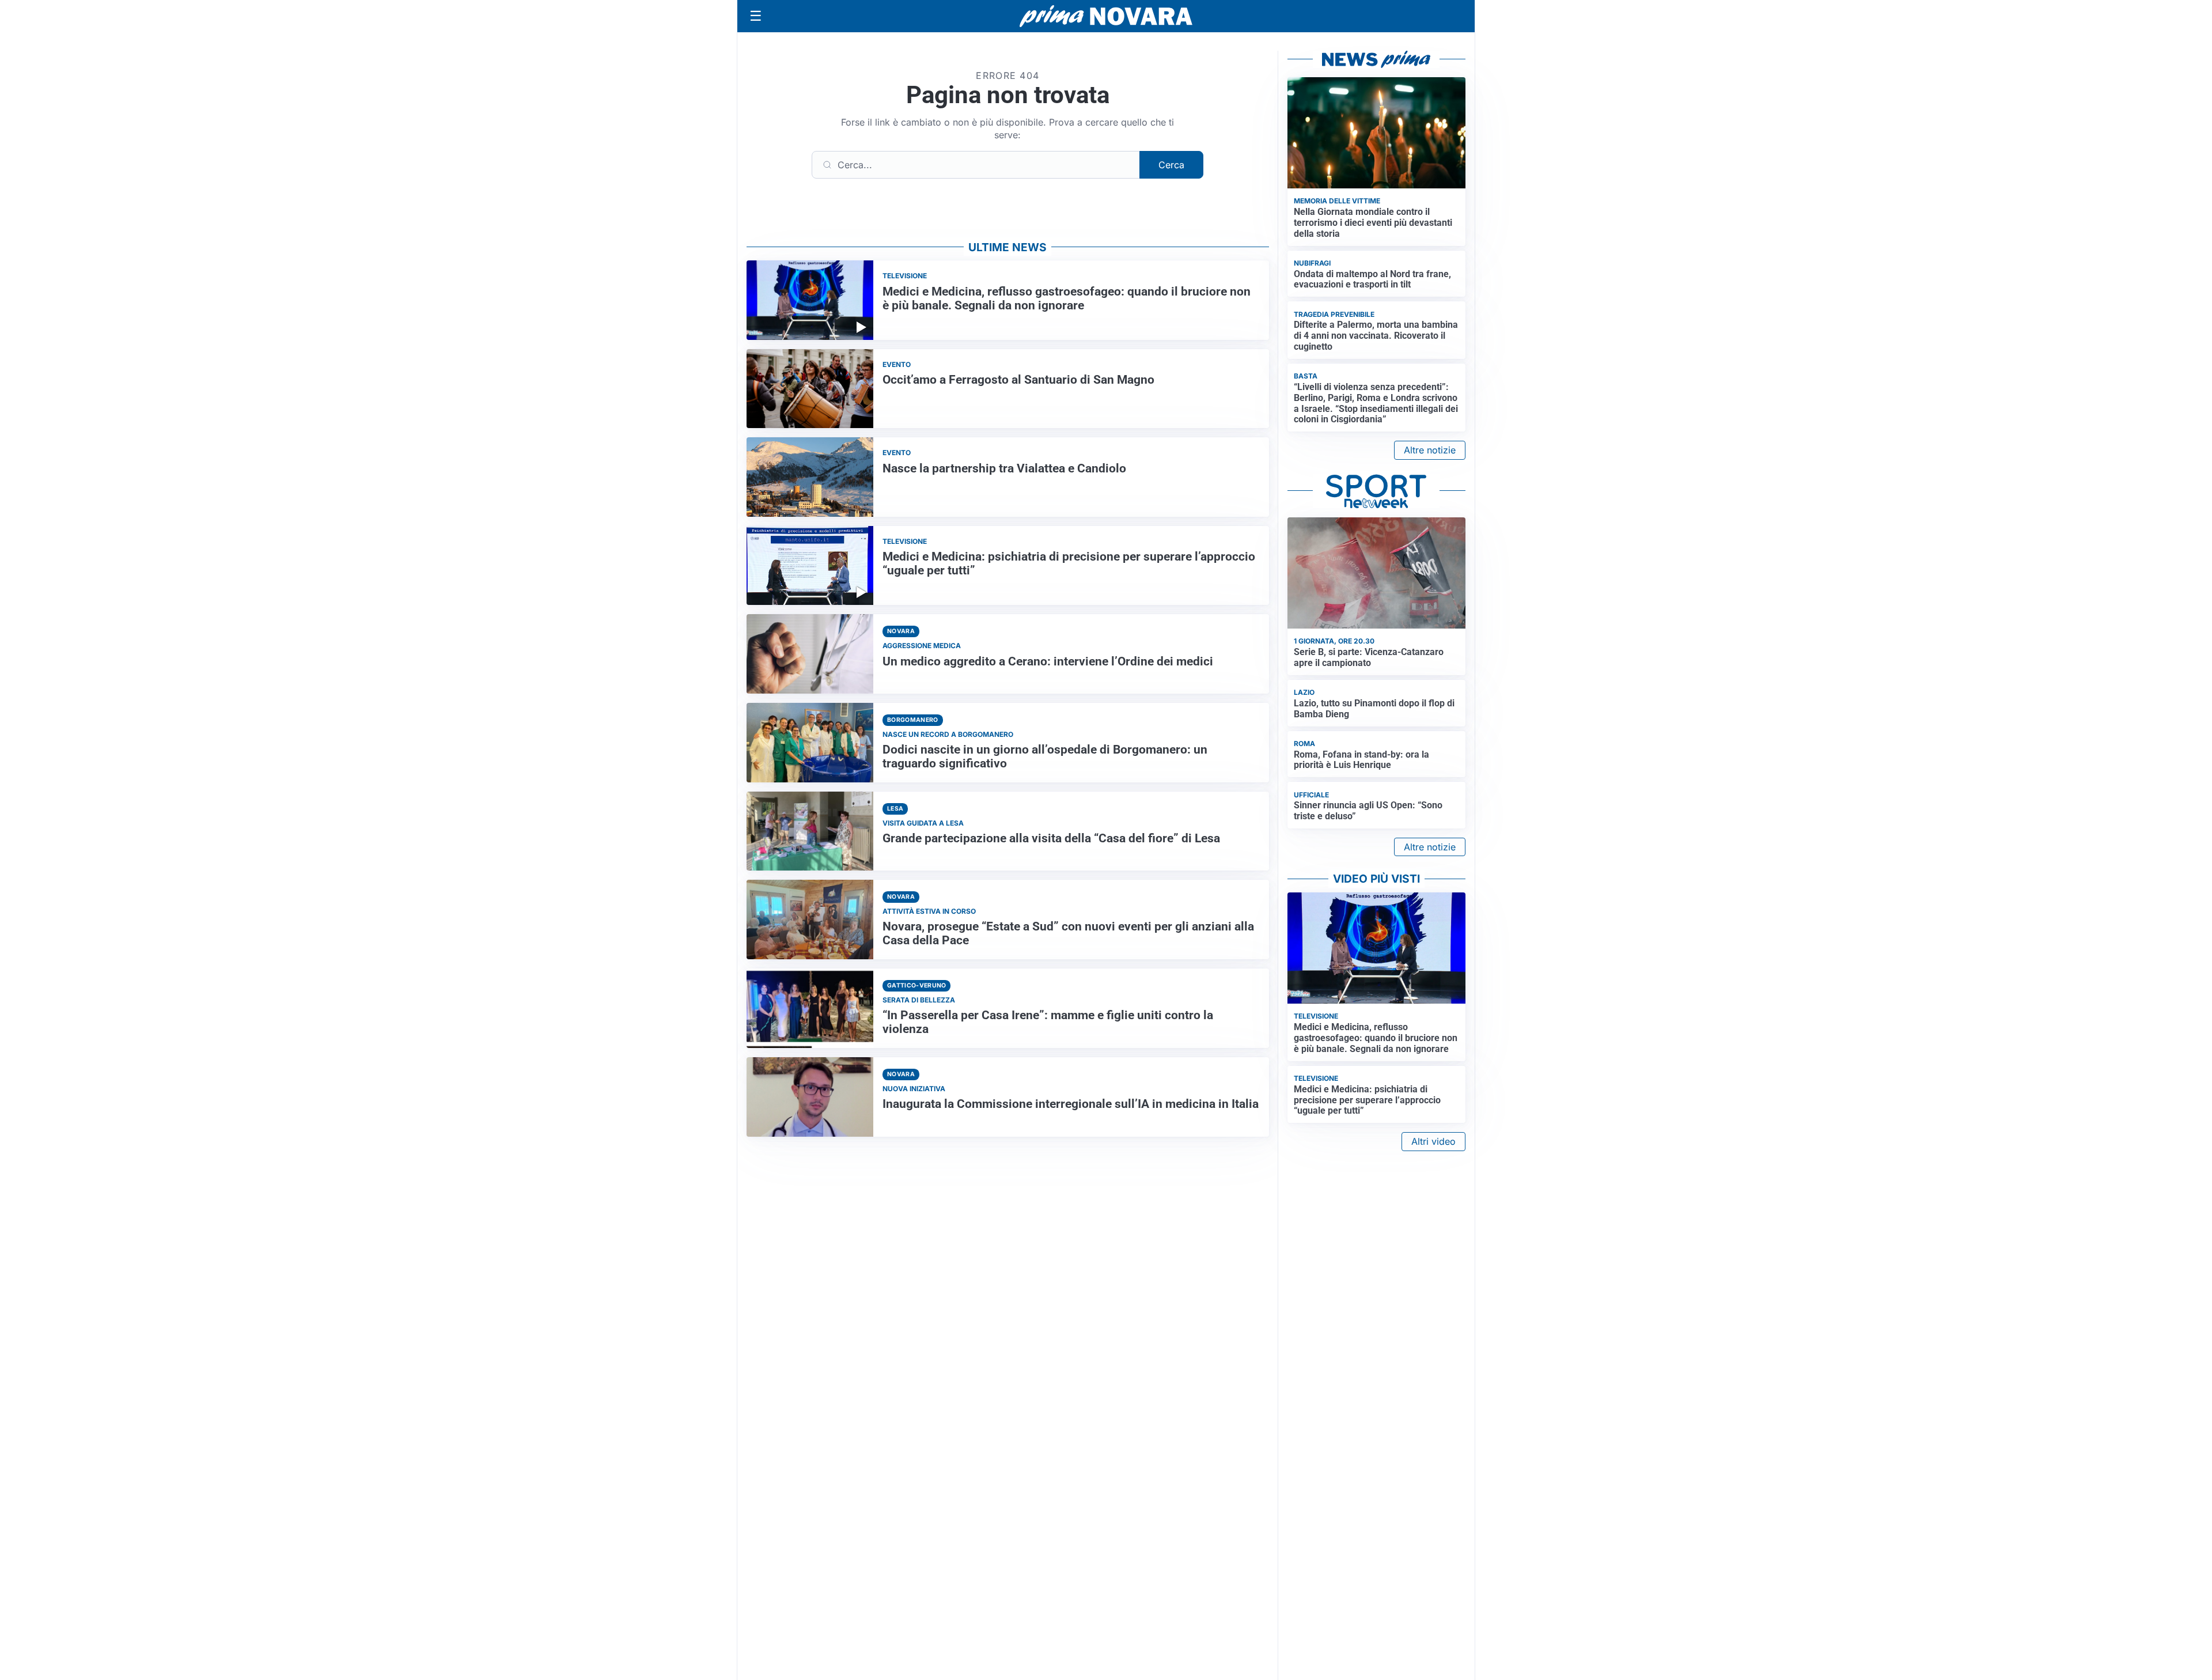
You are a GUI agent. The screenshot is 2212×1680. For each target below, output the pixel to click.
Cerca (1171, 165)
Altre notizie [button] (1430, 450)
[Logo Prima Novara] (1106, 16)
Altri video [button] (1433, 1141)
